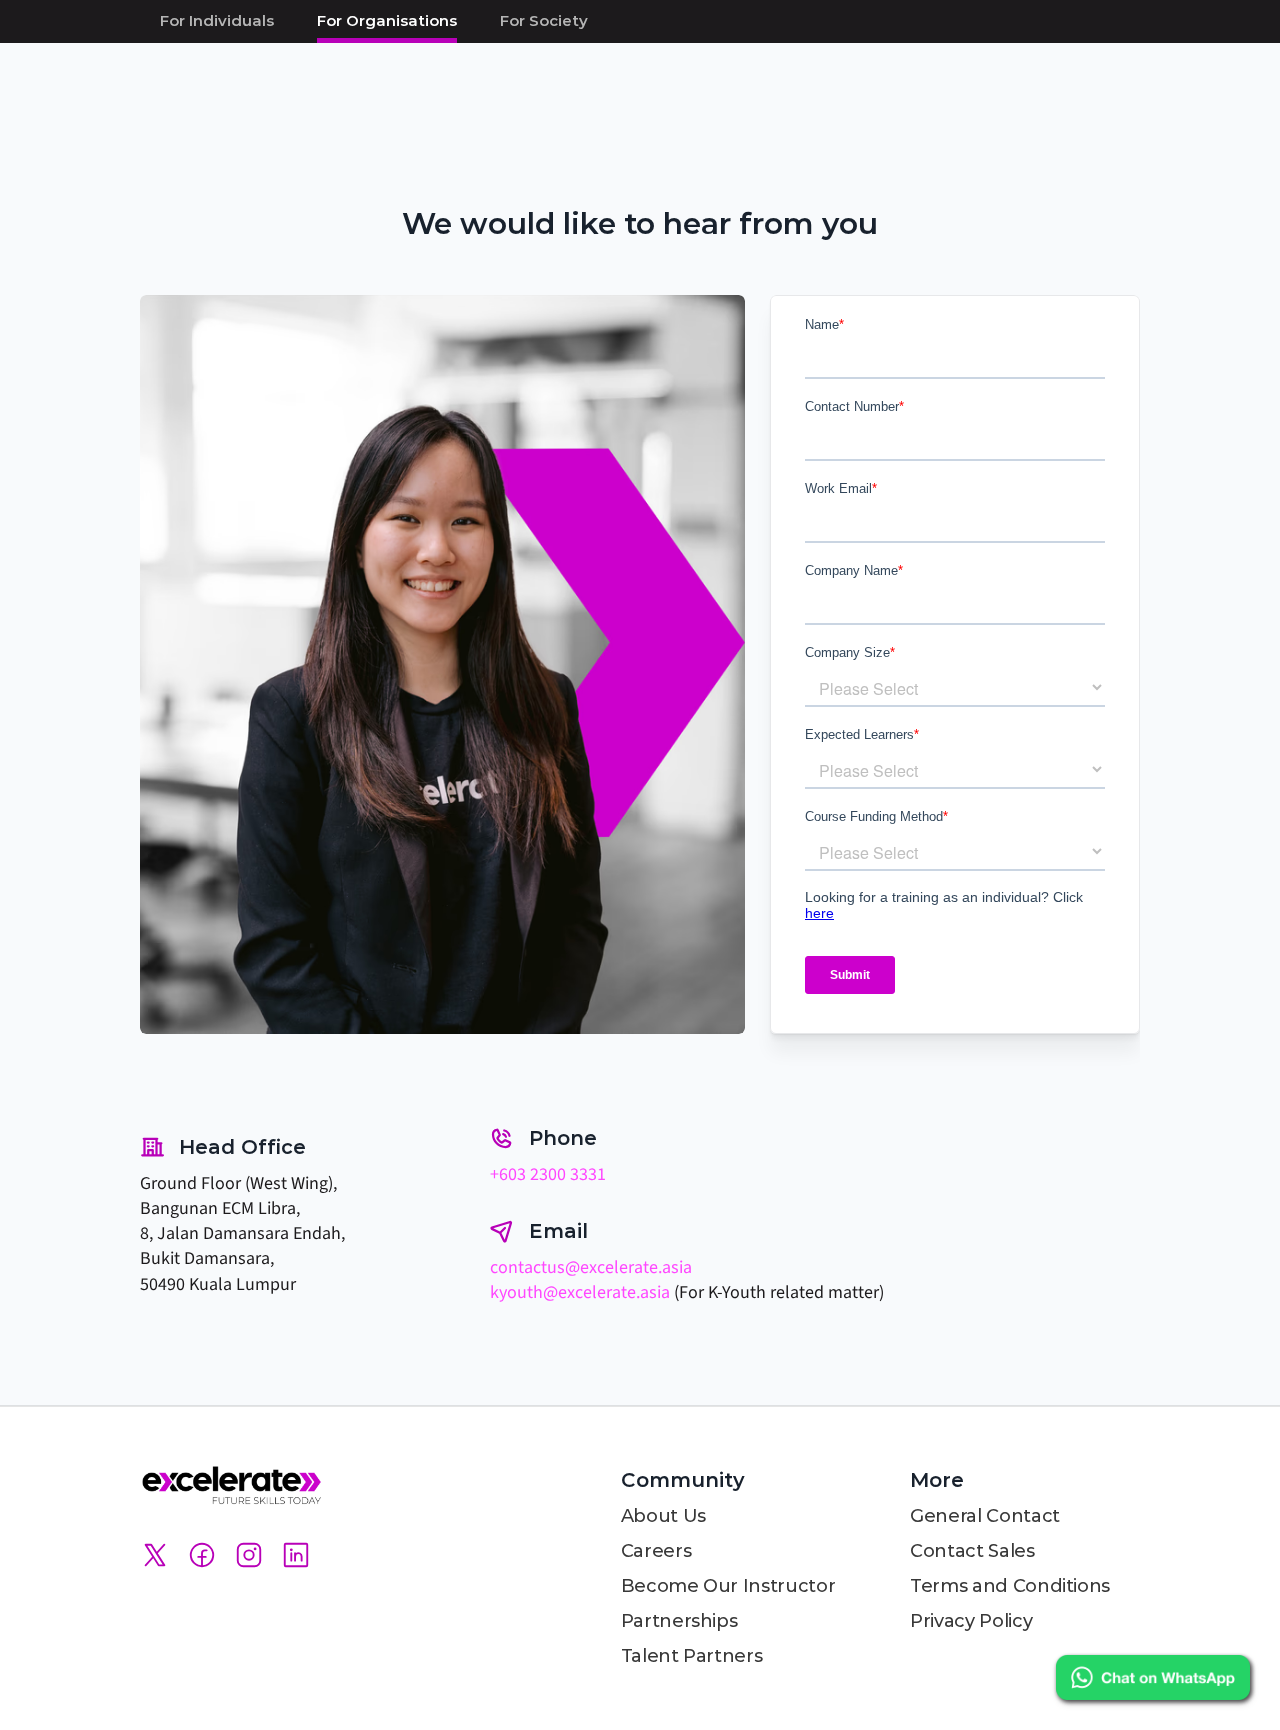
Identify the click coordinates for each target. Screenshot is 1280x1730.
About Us (663, 1516)
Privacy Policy (971, 1621)
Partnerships (679, 1621)
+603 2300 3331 (548, 1174)
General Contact (985, 1516)
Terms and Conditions (1010, 1586)
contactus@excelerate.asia (591, 1267)
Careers (656, 1551)
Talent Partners (692, 1656)
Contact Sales (972, 1551)
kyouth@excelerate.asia (580, 1292)
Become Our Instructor (728, 1586)
